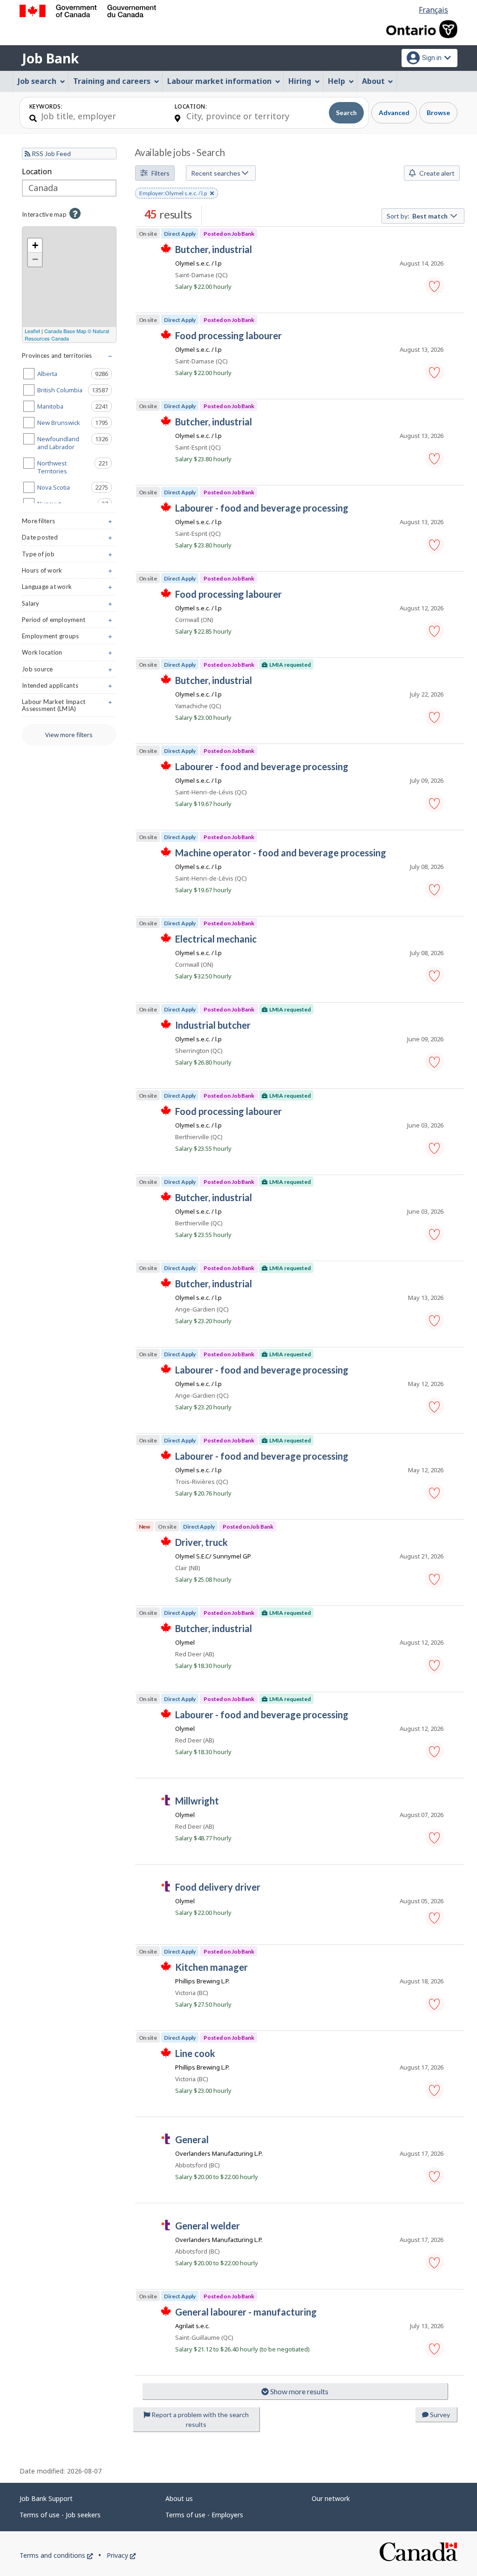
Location (37, 171)
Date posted (69, 539)
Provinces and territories (69, 358)
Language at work (69, 589)
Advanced (394, 113)
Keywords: (46, 106)
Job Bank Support (46, 2498)
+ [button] (35, 245)
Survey (439, 2415)
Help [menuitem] (337, 81)
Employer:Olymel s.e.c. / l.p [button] (173, 194)
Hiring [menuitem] (300, 81)
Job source (69, 671)
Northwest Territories (75, 467)
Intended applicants (69, 687)
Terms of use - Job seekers (60, 2515)
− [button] (35, 259)
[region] (69, 285)
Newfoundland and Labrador (75, 443)
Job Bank (50, 58)
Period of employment (69, 622)
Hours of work (69, 572)
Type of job (69, 556)
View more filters (69, 735)
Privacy (121, 2555)
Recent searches (216, 173)
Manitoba (75, 406)
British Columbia (75, 390)
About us (179, 2498)
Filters (160, 173)
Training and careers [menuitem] (112, 81)
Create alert (436, 173)
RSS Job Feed (51, 154)
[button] (435, 286)
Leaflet (32, 331)
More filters (69, 523)
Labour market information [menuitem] (219, 81)
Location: (191, 106)
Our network (331, 2498)
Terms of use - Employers (204, 2515)
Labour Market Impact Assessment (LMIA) (69, 707)
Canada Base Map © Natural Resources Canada (67, 335)
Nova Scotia (75, 487)
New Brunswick (75, 423)
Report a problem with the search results (199, 2419)
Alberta (75, 374)
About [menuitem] (373, 81)
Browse (438, 113)
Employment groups (69, 638)
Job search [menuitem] (37, 81)
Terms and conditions (56, 2555)
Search (346, 113)
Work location (69, 654)
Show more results (299, 2391)
